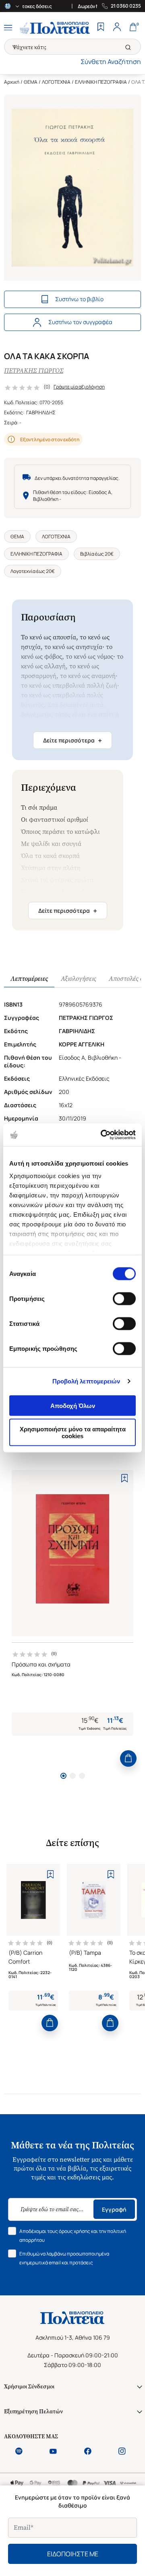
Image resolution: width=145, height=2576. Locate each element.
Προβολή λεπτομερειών (86, 1381)
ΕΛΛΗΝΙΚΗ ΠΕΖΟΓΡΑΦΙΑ (101, 82)
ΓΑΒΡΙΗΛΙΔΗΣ (41, 412)
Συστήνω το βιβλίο (79, 299)
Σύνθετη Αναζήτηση (111, 62)
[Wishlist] (101, 28)
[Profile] (117, 28)
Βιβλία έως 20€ (97, 554)
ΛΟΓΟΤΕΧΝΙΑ (56, 82)
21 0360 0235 (126, 6)
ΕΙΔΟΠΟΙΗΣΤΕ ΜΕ (73, 2554)
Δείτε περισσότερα (72, 740)
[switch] (124, 1298)
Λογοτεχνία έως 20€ (33, 571)
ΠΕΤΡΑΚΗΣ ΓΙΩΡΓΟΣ (34, 371)
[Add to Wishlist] (124, 1478)
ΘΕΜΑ (31, 82)
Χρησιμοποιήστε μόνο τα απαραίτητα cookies (73, 1433)
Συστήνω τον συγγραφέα (80, 322)
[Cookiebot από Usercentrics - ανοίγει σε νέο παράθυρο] (102, 1135)
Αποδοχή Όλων (73, 1405)
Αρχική (12, 82)
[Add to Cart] (128, 1758)
